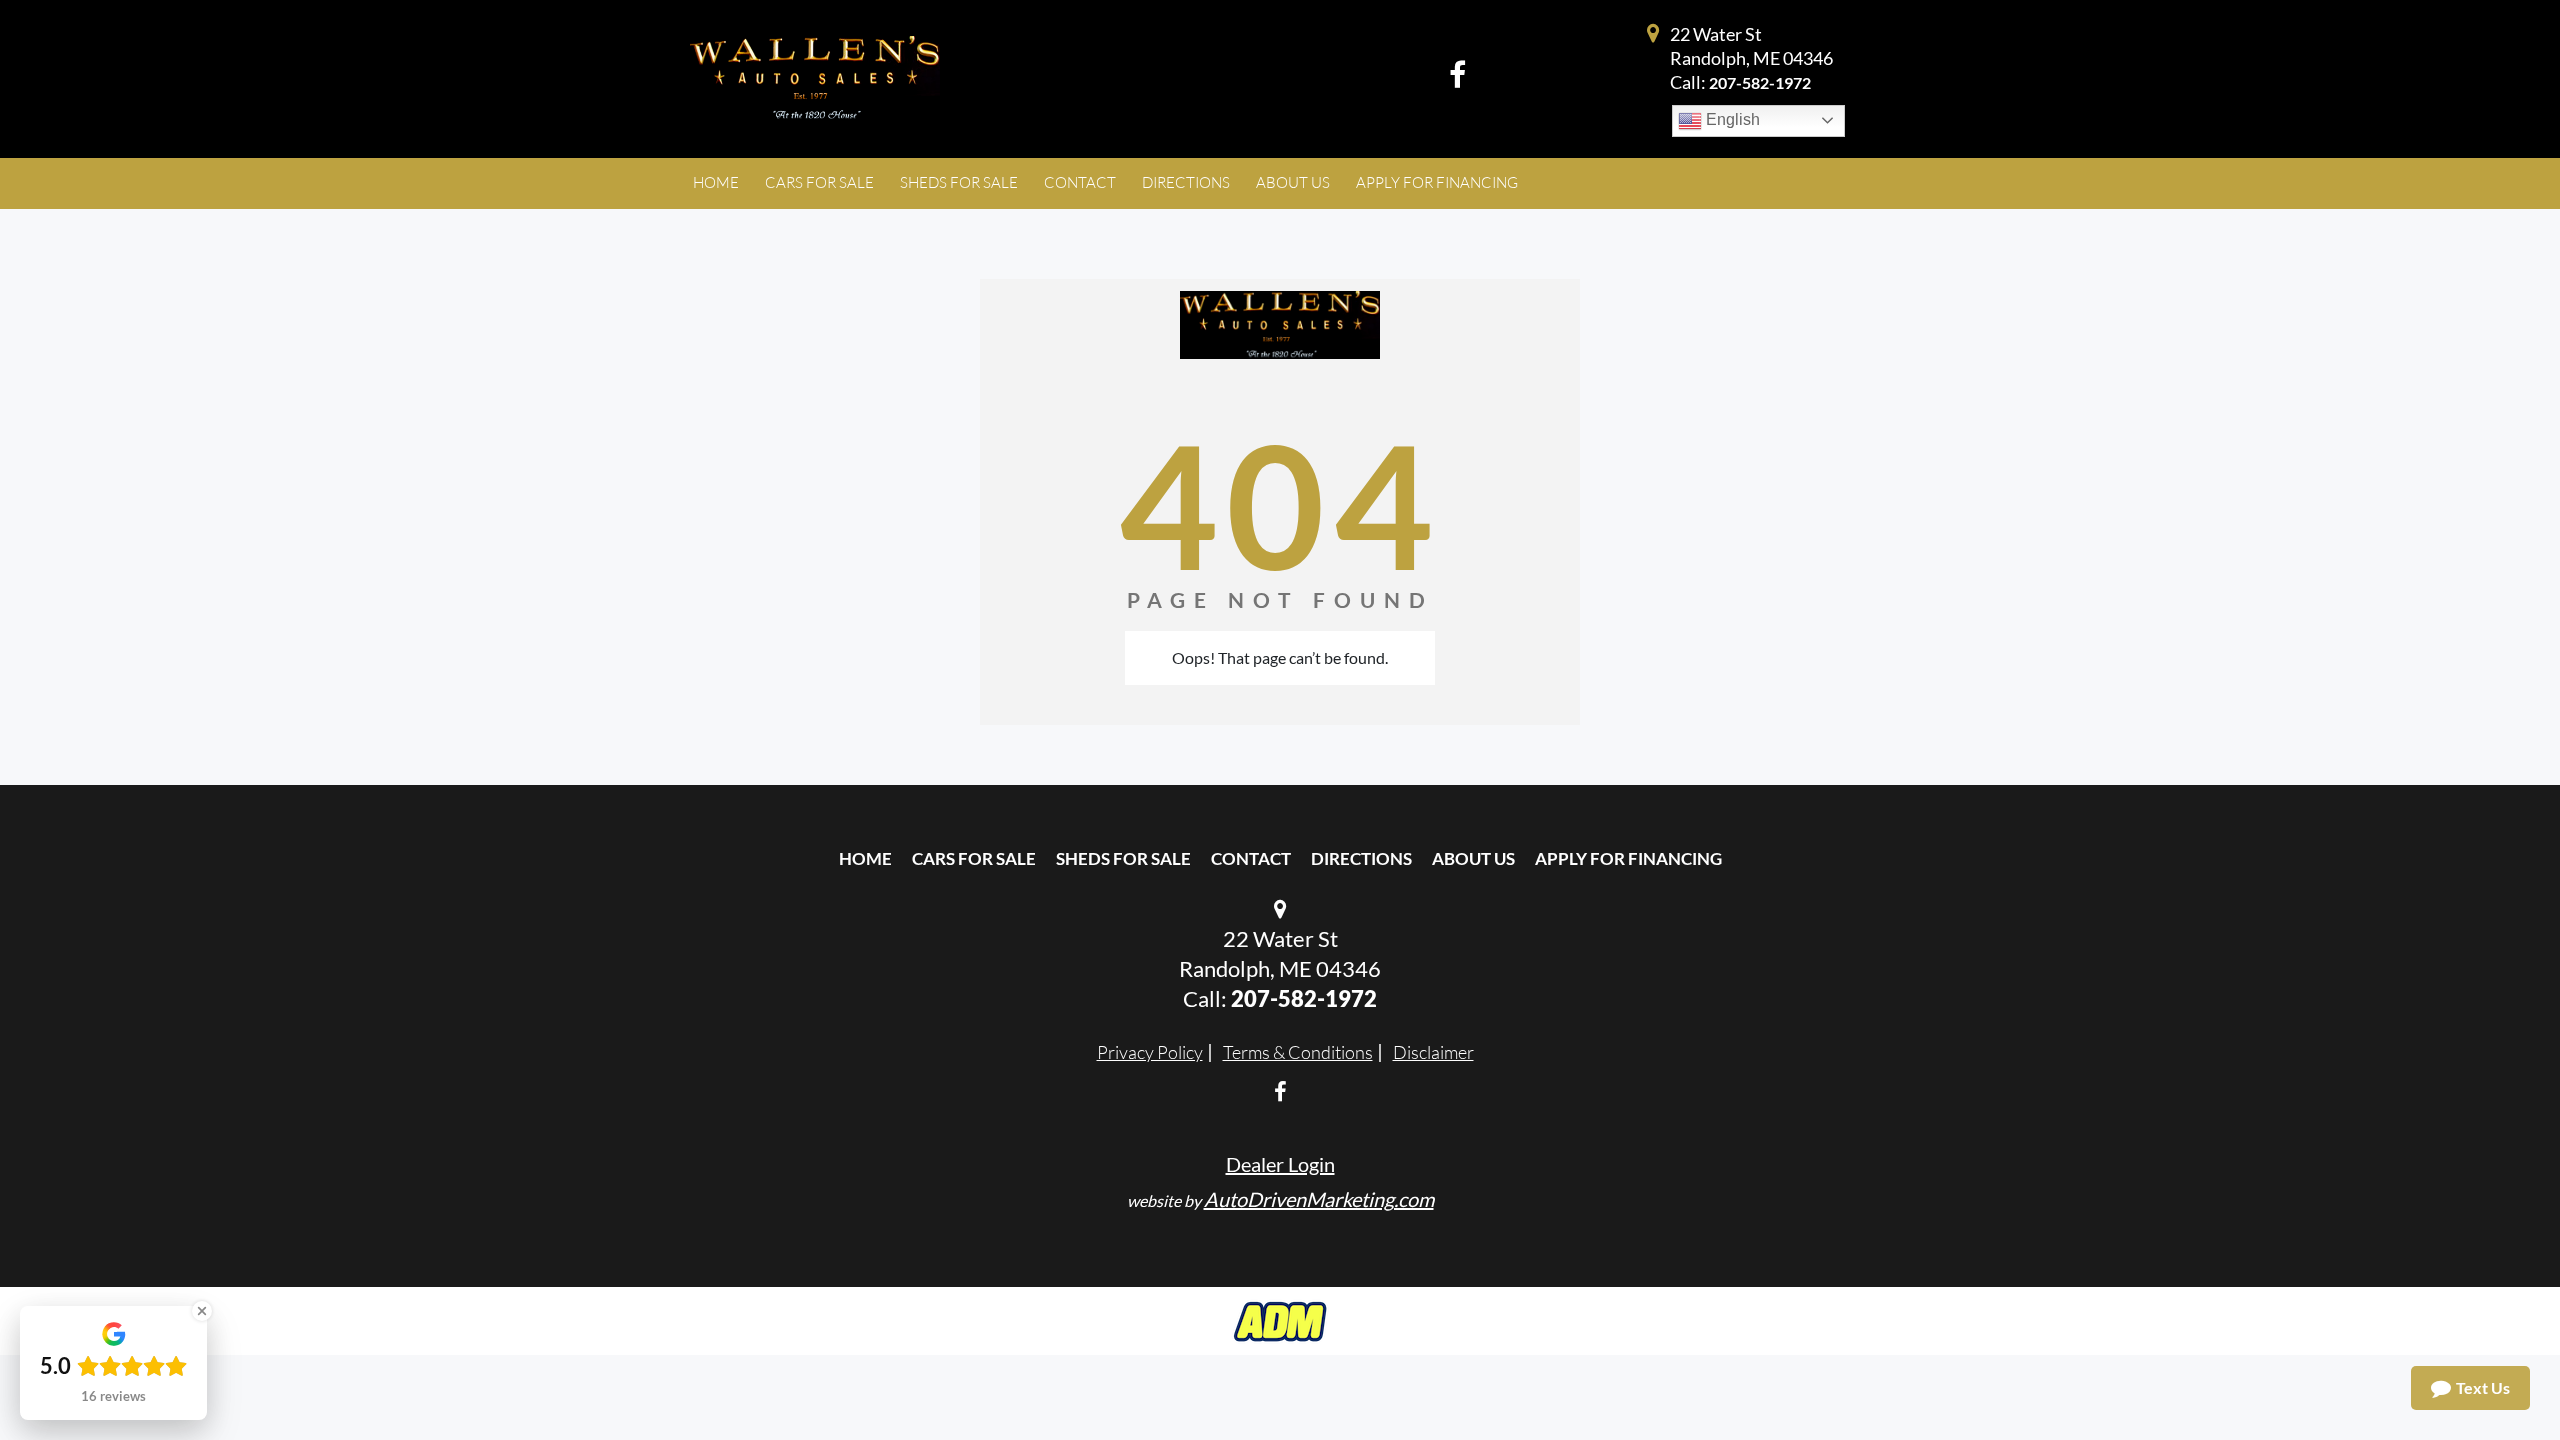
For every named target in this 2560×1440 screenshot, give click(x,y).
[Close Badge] (202, 1311)
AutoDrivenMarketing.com (1319, 1199)
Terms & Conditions (1298, 1052)
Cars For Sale (974, 858)
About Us (1473, 858)
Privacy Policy (1150, 1052)
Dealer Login (1280, 1164)
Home (865, 858)
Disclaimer (1433, 1052)
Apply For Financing (1628, 858)
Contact (1251, 858)
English (1731, 119)
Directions (1361, 858)
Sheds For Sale (1123, 858)
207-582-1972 (1760, 82)
